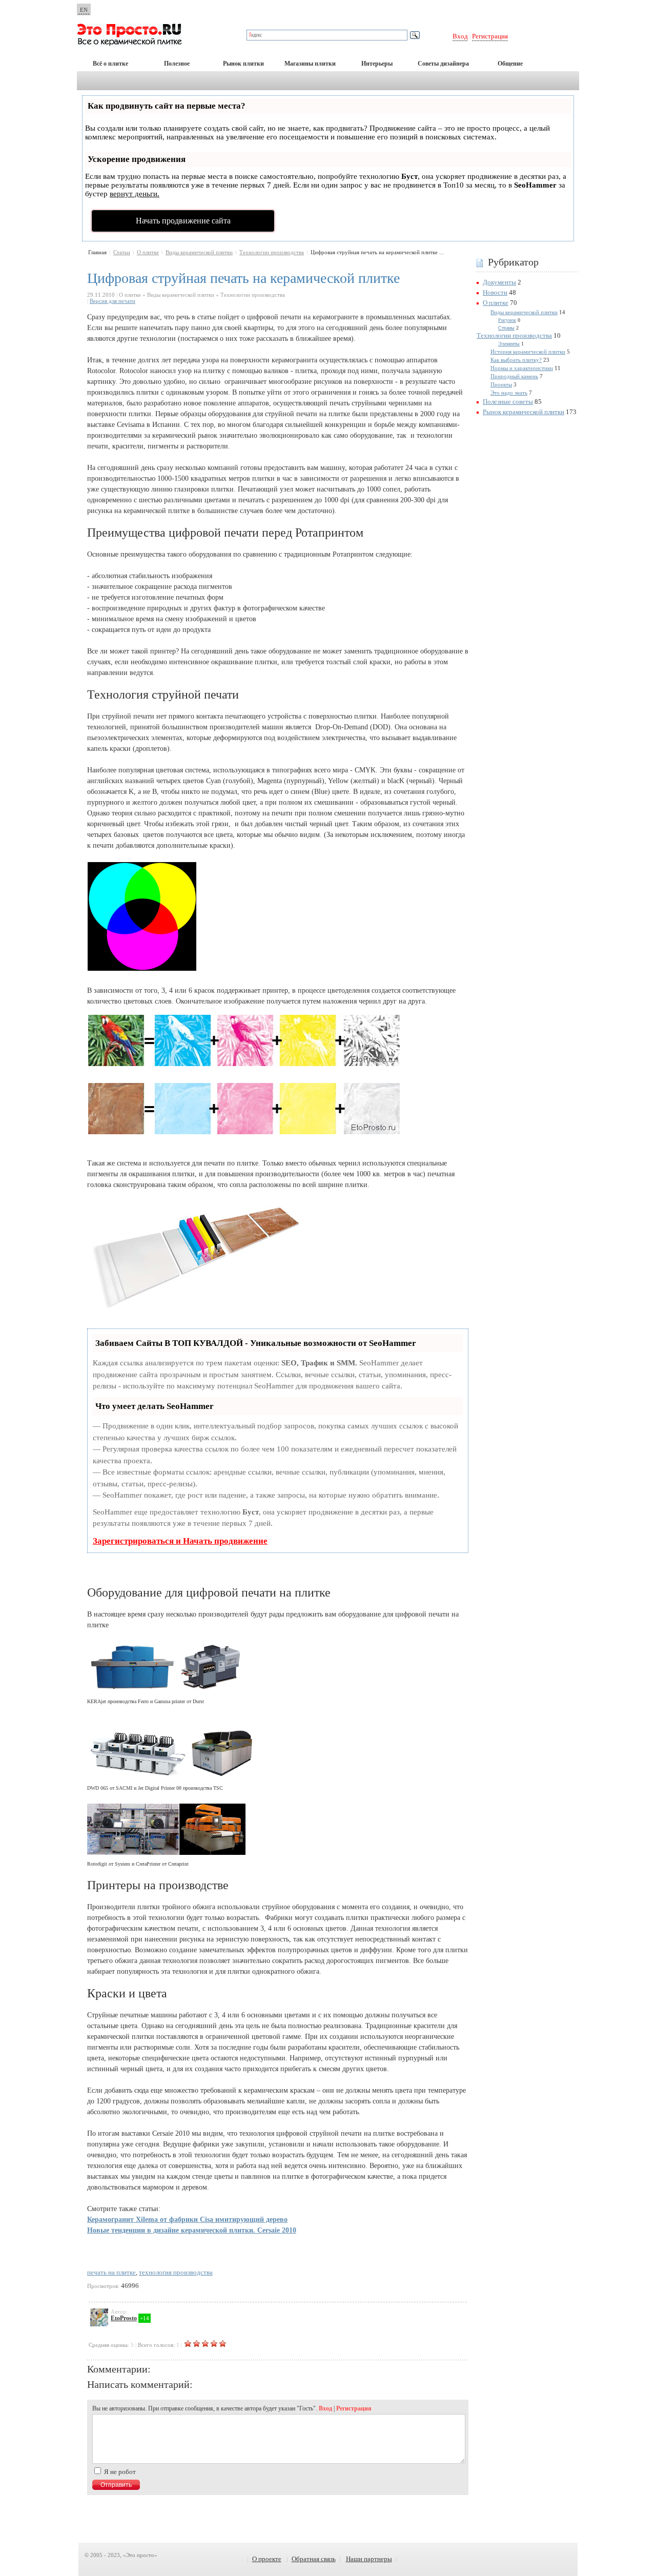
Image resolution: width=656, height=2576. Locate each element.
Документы (499, 282)
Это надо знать (509, 393)
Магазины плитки (310, 64)
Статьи (122, 252)
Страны (506, 328)
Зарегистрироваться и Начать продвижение (180, 1541)
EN (84, 10)
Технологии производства (272, 252)
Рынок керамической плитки (524, 412)
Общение (510, 64)
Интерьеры (377, 64)
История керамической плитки (528, 352)
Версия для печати (112, 301)
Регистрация (490, 36)
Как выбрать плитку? (516, 360)
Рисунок (507, 320)
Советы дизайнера (443, 64)
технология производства (176, 2272)
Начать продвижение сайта (183, 221)
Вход (460, 36)
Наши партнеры (369, 2559)
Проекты (501, 384)
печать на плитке (111, 2272)
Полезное (177, 64)
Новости (495, 292)
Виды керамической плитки (199, 252)
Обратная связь (314, 2559)
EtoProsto (124, 2318)
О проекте (267, 2559)
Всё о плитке (110, 64)
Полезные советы (508, 402)
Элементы (509, 344)
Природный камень (514, 376)
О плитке (148, 252)
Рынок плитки (243, 64)
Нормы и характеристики (522, 368)
